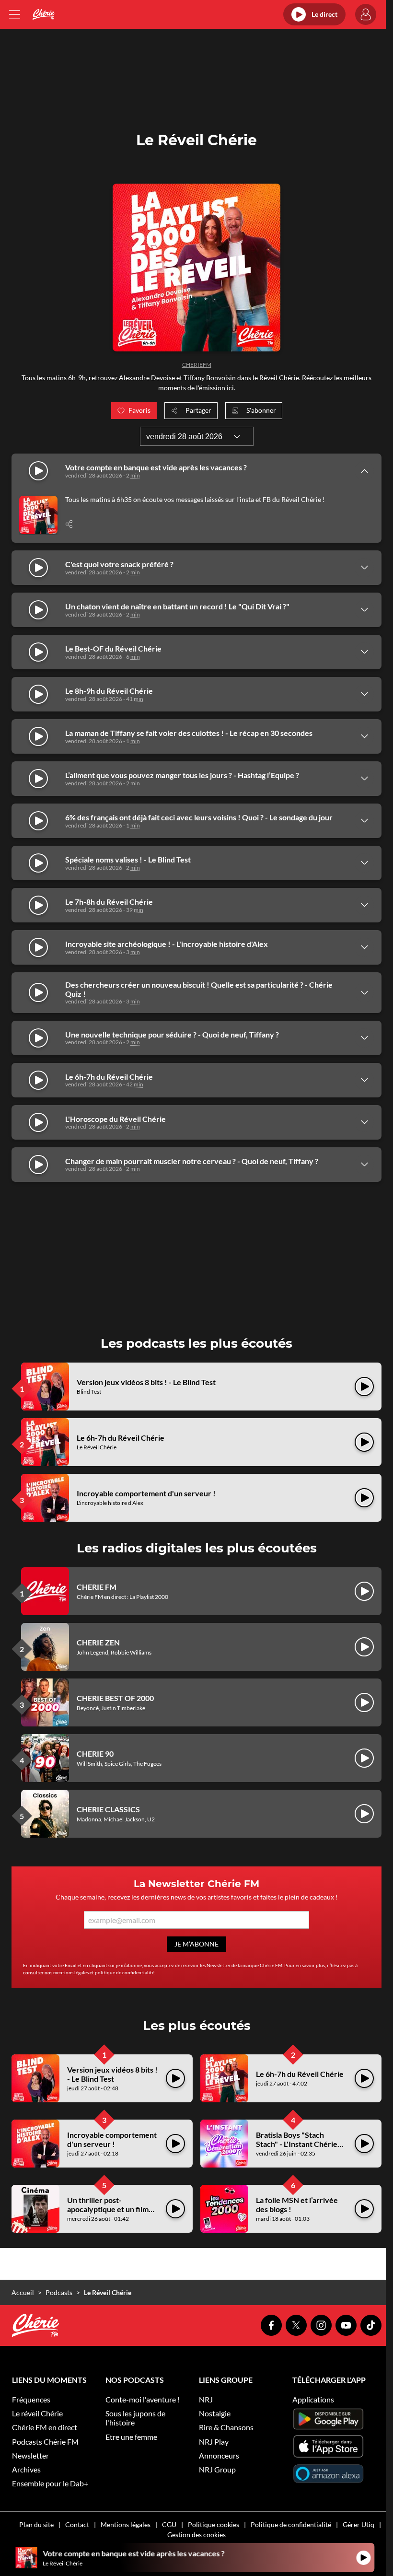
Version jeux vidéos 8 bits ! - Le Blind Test (146, 1382)
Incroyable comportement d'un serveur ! (146, 1493)
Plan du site (36, 2524)
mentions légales (71, 1972)
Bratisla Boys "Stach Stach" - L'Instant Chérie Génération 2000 (297, 2144)
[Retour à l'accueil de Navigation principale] (43, 14)
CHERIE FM (97, 1587)
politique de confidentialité (125, 1972)
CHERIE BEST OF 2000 (115, 1698)
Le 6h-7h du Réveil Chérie (121, 1438)
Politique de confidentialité (291, 2524)
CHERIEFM (197, 365)
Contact (77, 2524)
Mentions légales (126, 2524)
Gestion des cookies (196, 2535)
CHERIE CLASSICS (108, 1809)
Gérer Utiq (358, 2524)
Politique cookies (214, 2524)
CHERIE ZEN (98, 1642)
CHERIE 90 (95, 1754)
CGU (169, 2524)
